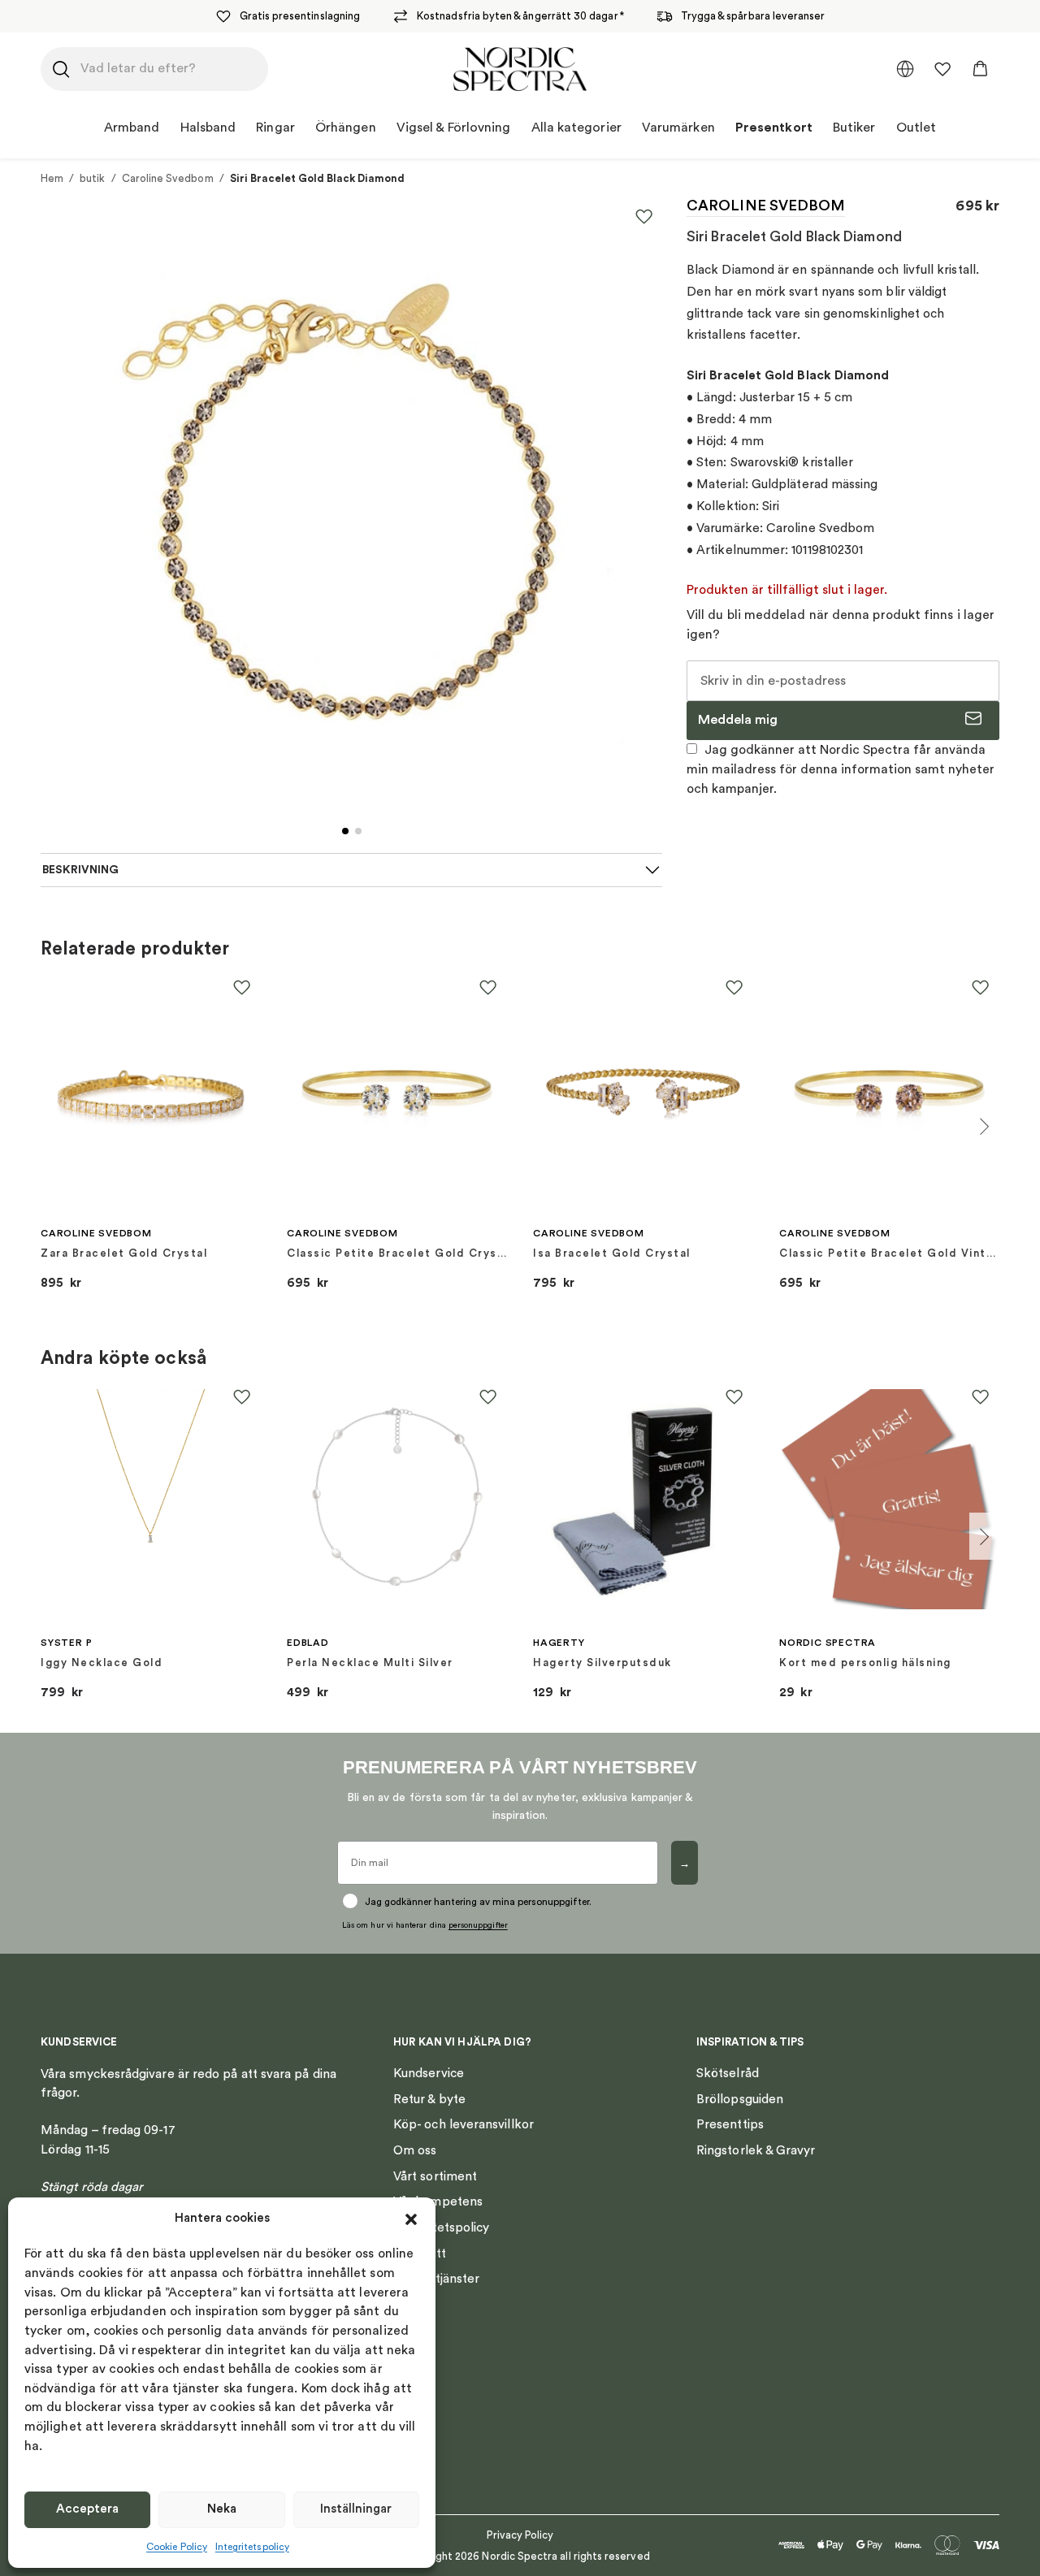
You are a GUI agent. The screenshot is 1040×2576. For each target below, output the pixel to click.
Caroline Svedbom (168, 178)
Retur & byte (429, 2099)
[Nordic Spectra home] (520, 69)
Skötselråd (728, 2073)
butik (92, 178)
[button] (411, 2219)
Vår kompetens (438, 2202)
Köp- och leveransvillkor (464, 2124)
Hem (52, 178)
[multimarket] (905, 69)
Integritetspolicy (252, 2547)
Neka (222, 2509)
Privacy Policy (520, 2535)
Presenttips (730, 2124)
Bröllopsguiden (740, 2099)
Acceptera (87, 2509)
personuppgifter (478, 1925)
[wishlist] (942, 69)
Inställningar (356, 2509)
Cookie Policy (177, 2547)
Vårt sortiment (435, 2176)
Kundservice (429, 2073)
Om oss (415, 2150)
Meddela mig (738, 720)
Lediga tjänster (436, 2279)
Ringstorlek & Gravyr (756, 2150)
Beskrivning (80, 870)
